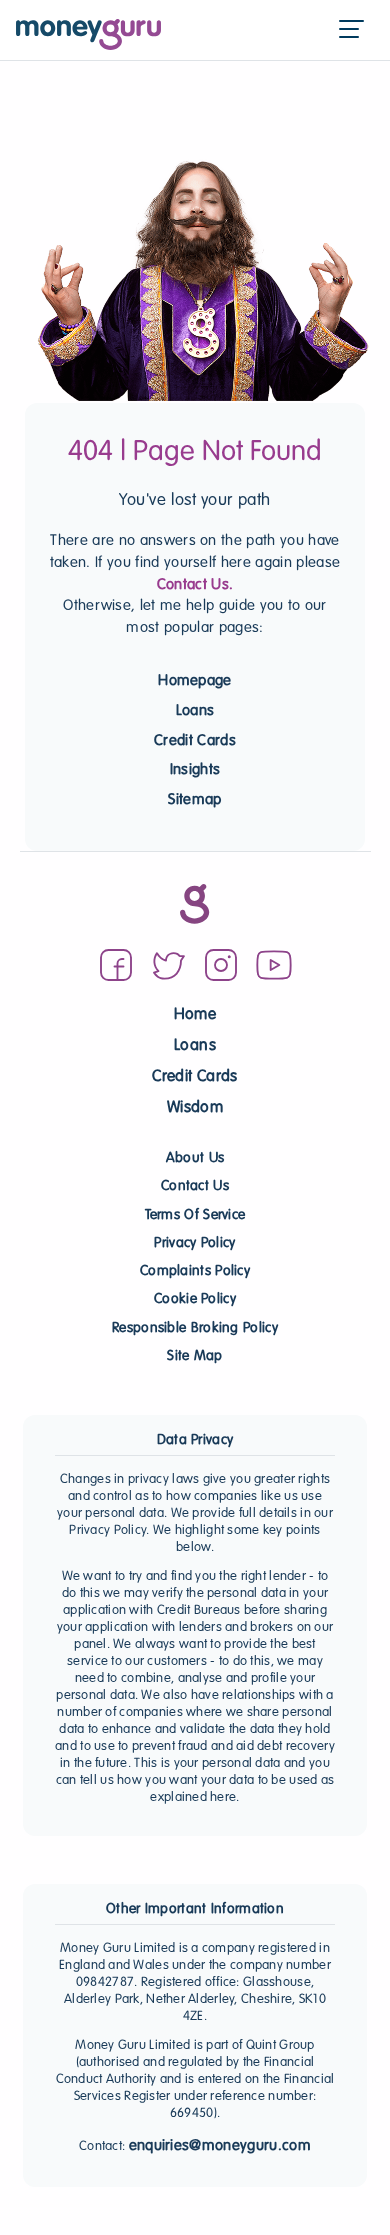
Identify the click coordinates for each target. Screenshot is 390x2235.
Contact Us (195, 1186)
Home (195, 1015)
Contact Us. (195, 585)
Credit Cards (195, 741)
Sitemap (194, 800)
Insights (195, 770)
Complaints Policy (195, 1271)
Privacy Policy (194, 1243)
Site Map (194, 1356)
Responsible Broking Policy (195, 1328)
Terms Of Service (195, 1215)
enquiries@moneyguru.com (220, 2146)
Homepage (195, 681)
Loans (195, 711)
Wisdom (195, 1108)
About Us (195, 1158)
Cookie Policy (195, 1299)
